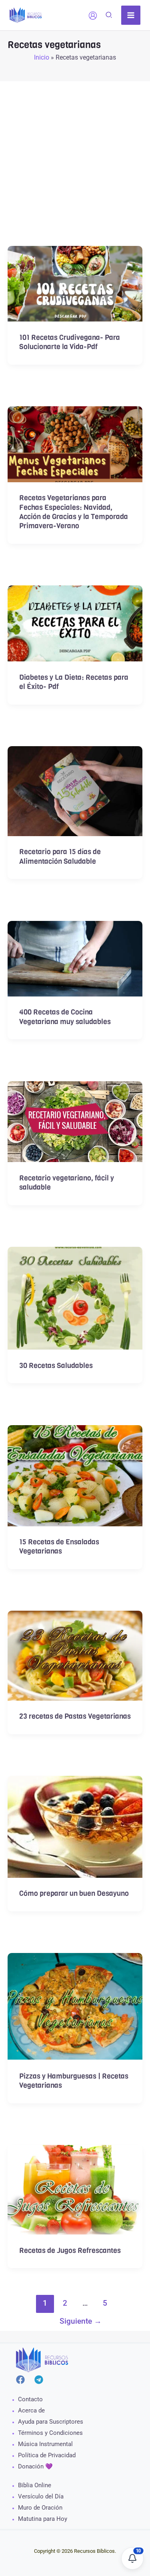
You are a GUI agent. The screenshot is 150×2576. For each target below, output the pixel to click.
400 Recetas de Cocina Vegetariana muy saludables (65, 1017)
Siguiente (81, 2321)
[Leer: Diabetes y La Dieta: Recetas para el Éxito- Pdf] (75, 623)
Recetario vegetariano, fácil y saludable (67, 1183)
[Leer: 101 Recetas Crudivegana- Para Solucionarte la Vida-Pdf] (75, 283)
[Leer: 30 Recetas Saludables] (75, 1298)
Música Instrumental (45, 2444)
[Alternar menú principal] (131, 15)
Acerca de (31, 2410)
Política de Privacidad (47, 2455)
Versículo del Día (41, 2496)
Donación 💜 (35, 2466)
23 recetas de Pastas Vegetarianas (75, 1716)
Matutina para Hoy (43, 2519)
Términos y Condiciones (50, 2433)
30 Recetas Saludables (56, 1366)
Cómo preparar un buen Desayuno (74, 1893)
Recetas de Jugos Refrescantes (70, 2251)
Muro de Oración (40, 2508)
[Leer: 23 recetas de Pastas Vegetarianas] (75, 1655)
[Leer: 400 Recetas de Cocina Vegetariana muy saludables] (75, 958)
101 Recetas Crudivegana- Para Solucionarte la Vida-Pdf (70, 342)
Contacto (30, 2399)
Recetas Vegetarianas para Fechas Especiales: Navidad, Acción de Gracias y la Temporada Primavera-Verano (74, 512)
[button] (109, 16)
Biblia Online (35, 2485)
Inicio (42, 57)
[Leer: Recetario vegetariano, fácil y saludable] (75, 1121)
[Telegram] (39, 2380)
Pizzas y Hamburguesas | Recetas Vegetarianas (74, 2081)
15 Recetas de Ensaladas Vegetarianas (59, 1547)
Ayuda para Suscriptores (51, 2422)
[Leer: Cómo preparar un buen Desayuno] (75, 1826)
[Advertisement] (75, 156)
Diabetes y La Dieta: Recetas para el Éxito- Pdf (74, 682)
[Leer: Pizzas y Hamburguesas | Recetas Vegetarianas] (75, 2006)
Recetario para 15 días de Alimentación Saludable (60, 856)
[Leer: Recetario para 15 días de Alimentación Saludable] (75, 790)
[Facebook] (20, 2380)
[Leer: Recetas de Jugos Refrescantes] (75, 2189)
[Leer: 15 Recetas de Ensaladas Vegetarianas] (75, 1475)
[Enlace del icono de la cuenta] (93, 16)
